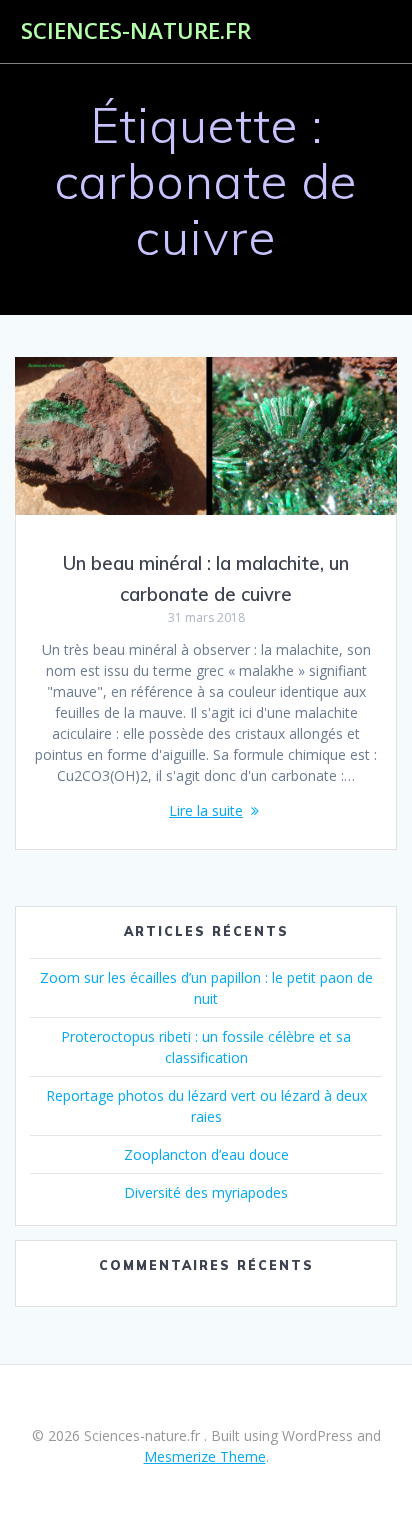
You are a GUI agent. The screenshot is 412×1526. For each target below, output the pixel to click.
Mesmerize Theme (205, 1456)
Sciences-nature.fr (136, 31)
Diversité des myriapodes (206, 1192)
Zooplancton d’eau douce (206, 1154)
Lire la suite (206, 810)
